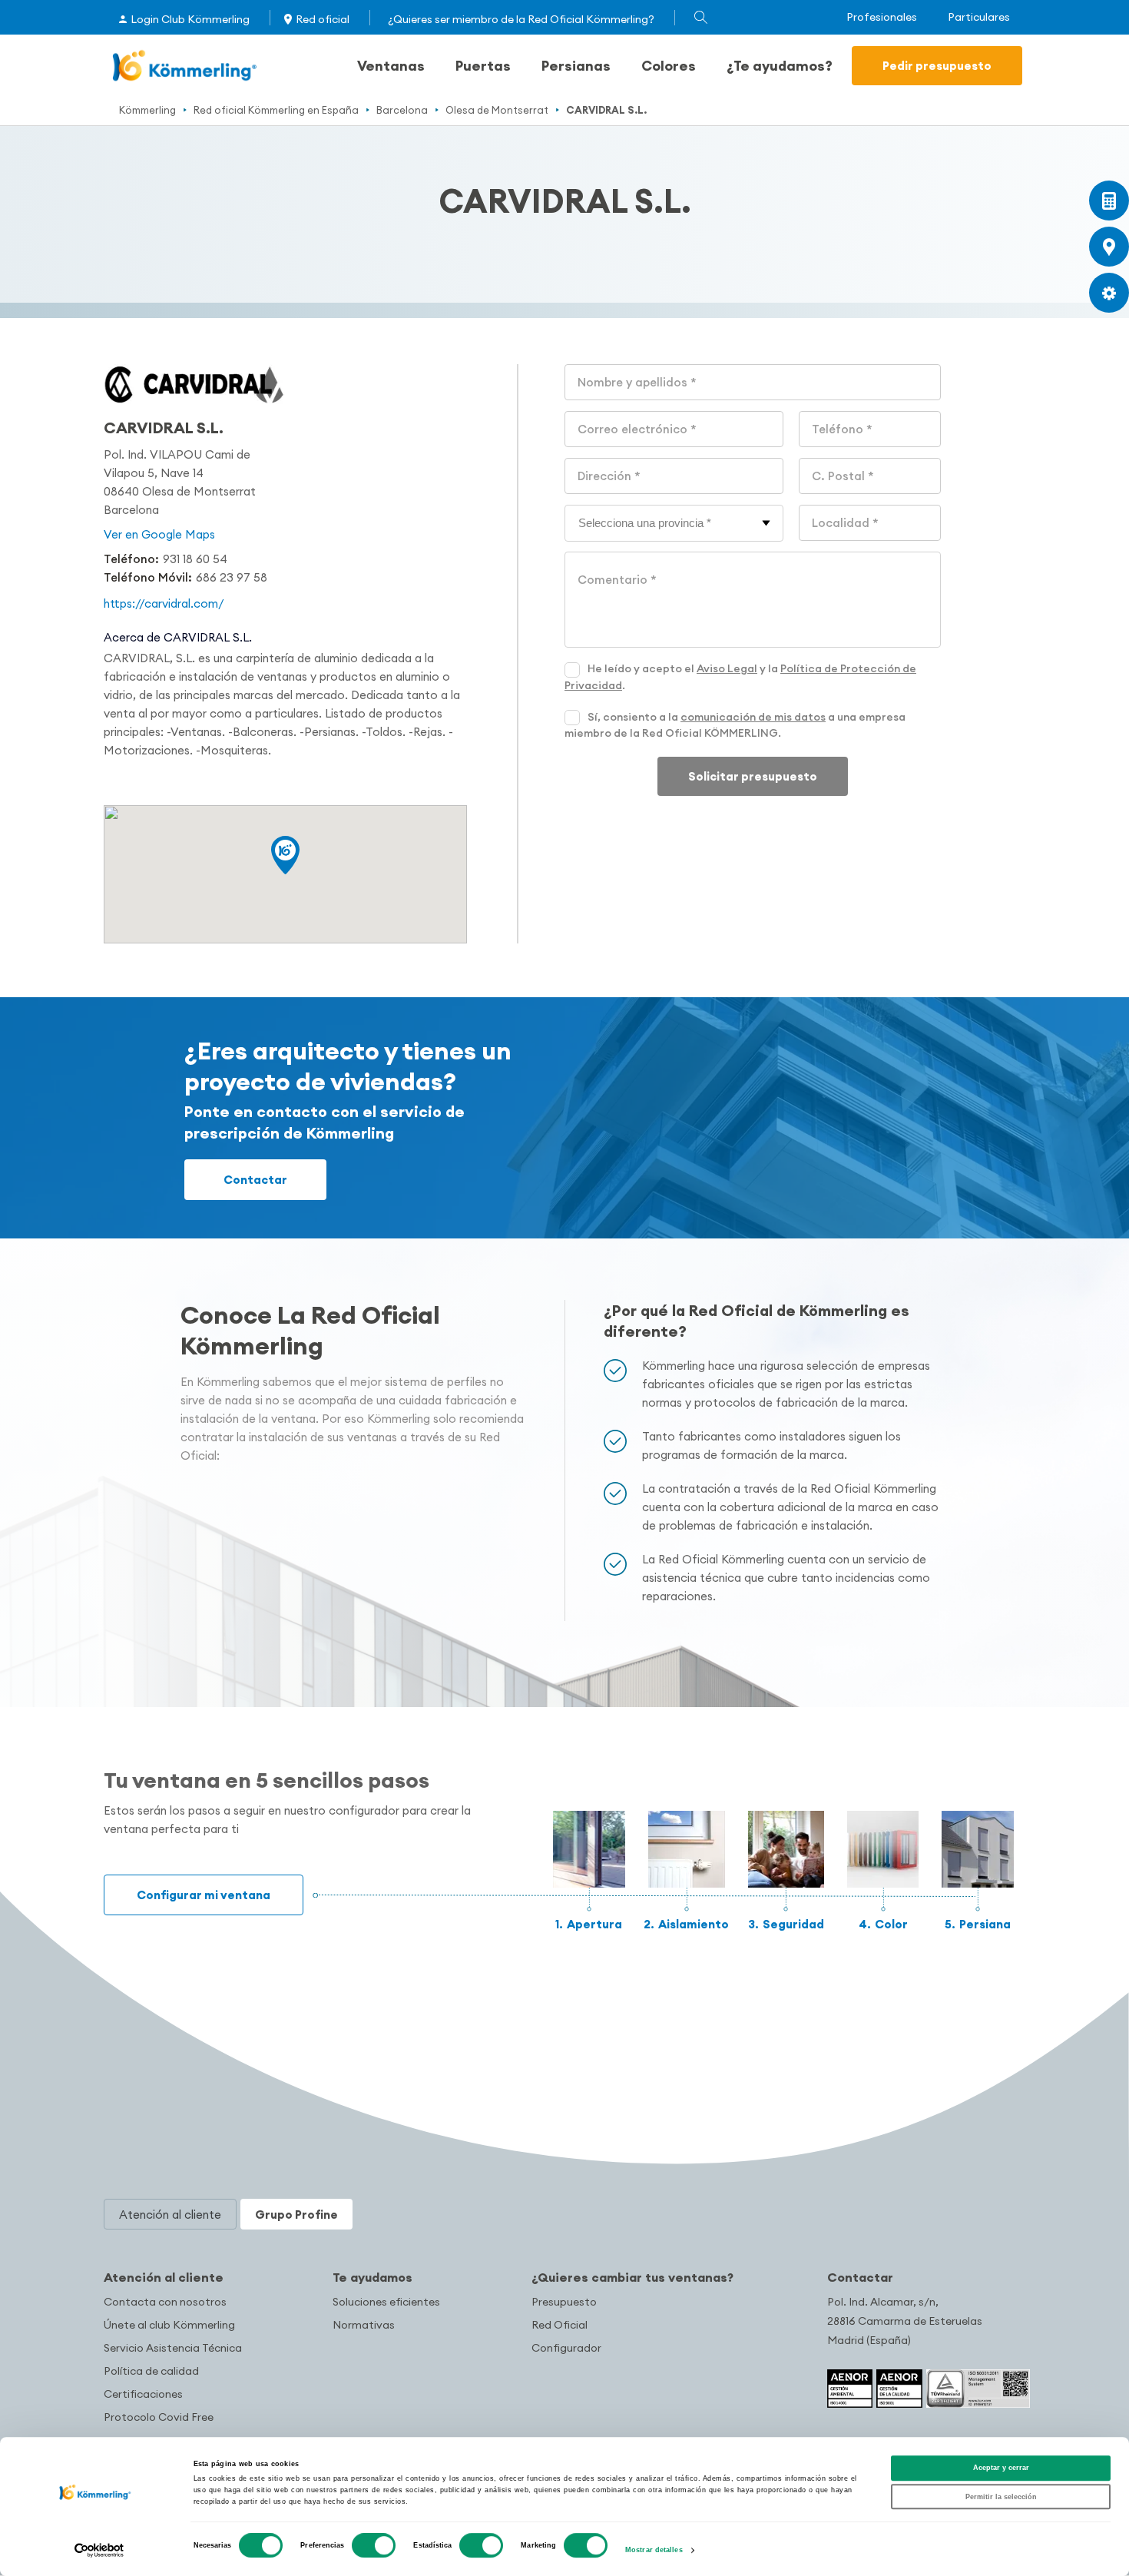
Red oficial (323, 19)
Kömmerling (147, 110)
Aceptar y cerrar (1001, 2468)
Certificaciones (143, 2394)
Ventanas (391, 66)
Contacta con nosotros (165, 2302)
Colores (669, 66)
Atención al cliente (164, 2277)
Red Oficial (560, 2325)
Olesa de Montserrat (497, 110)
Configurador (566, 2348)
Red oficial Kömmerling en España (276, 110)
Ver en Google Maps (159, 534)
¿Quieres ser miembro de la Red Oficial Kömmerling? (521, 19)
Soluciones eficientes (386, 2302)
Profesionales (882, 17)
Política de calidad (151, 2371)
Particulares (979, 17)
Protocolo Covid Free (159, 2417)
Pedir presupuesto (937, 66)
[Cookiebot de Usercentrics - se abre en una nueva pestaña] (99, 2550)
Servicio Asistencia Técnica (173, 2348)
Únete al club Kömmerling (169, 2325)
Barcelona (402, 110)
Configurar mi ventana (204, 1895)
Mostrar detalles (654, 2551)
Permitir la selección (1001, 2497)
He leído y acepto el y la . (740, 677)
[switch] (374, 2545)
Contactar (255, 1180)
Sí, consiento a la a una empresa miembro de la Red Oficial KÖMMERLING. (735, 725)
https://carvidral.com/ (164, 603)
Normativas (364, 2325)
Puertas (483, 66)
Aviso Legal (727, 668)
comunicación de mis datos (753, 717)
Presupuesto (564, 2302)
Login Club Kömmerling (190, 19)
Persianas (576, 66)
